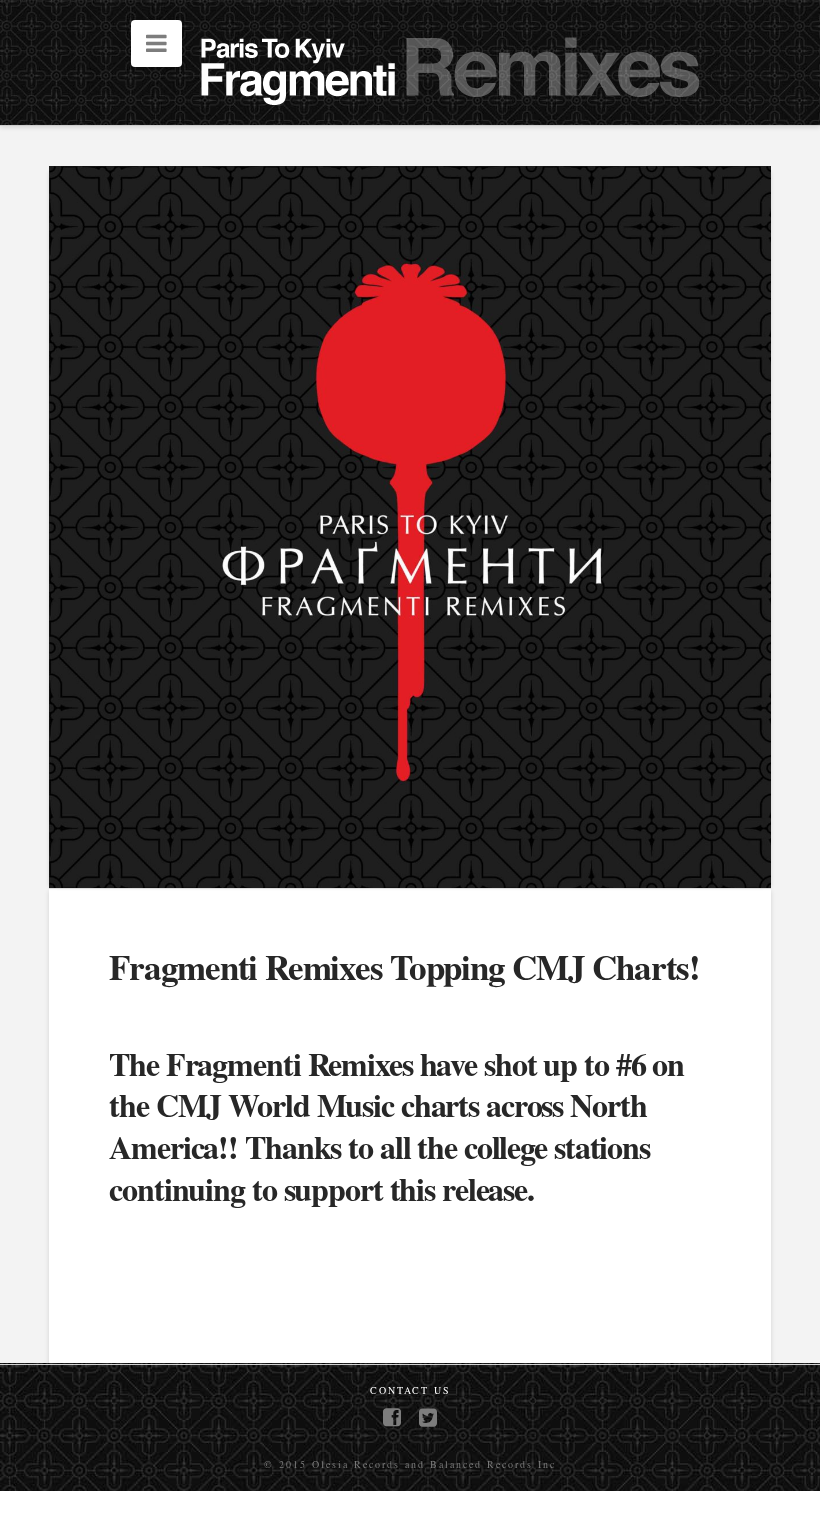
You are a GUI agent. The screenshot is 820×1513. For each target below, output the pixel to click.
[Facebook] (392, 1417)
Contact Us (410, 1390)
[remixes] (457, 77)
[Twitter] (428, 1417)
